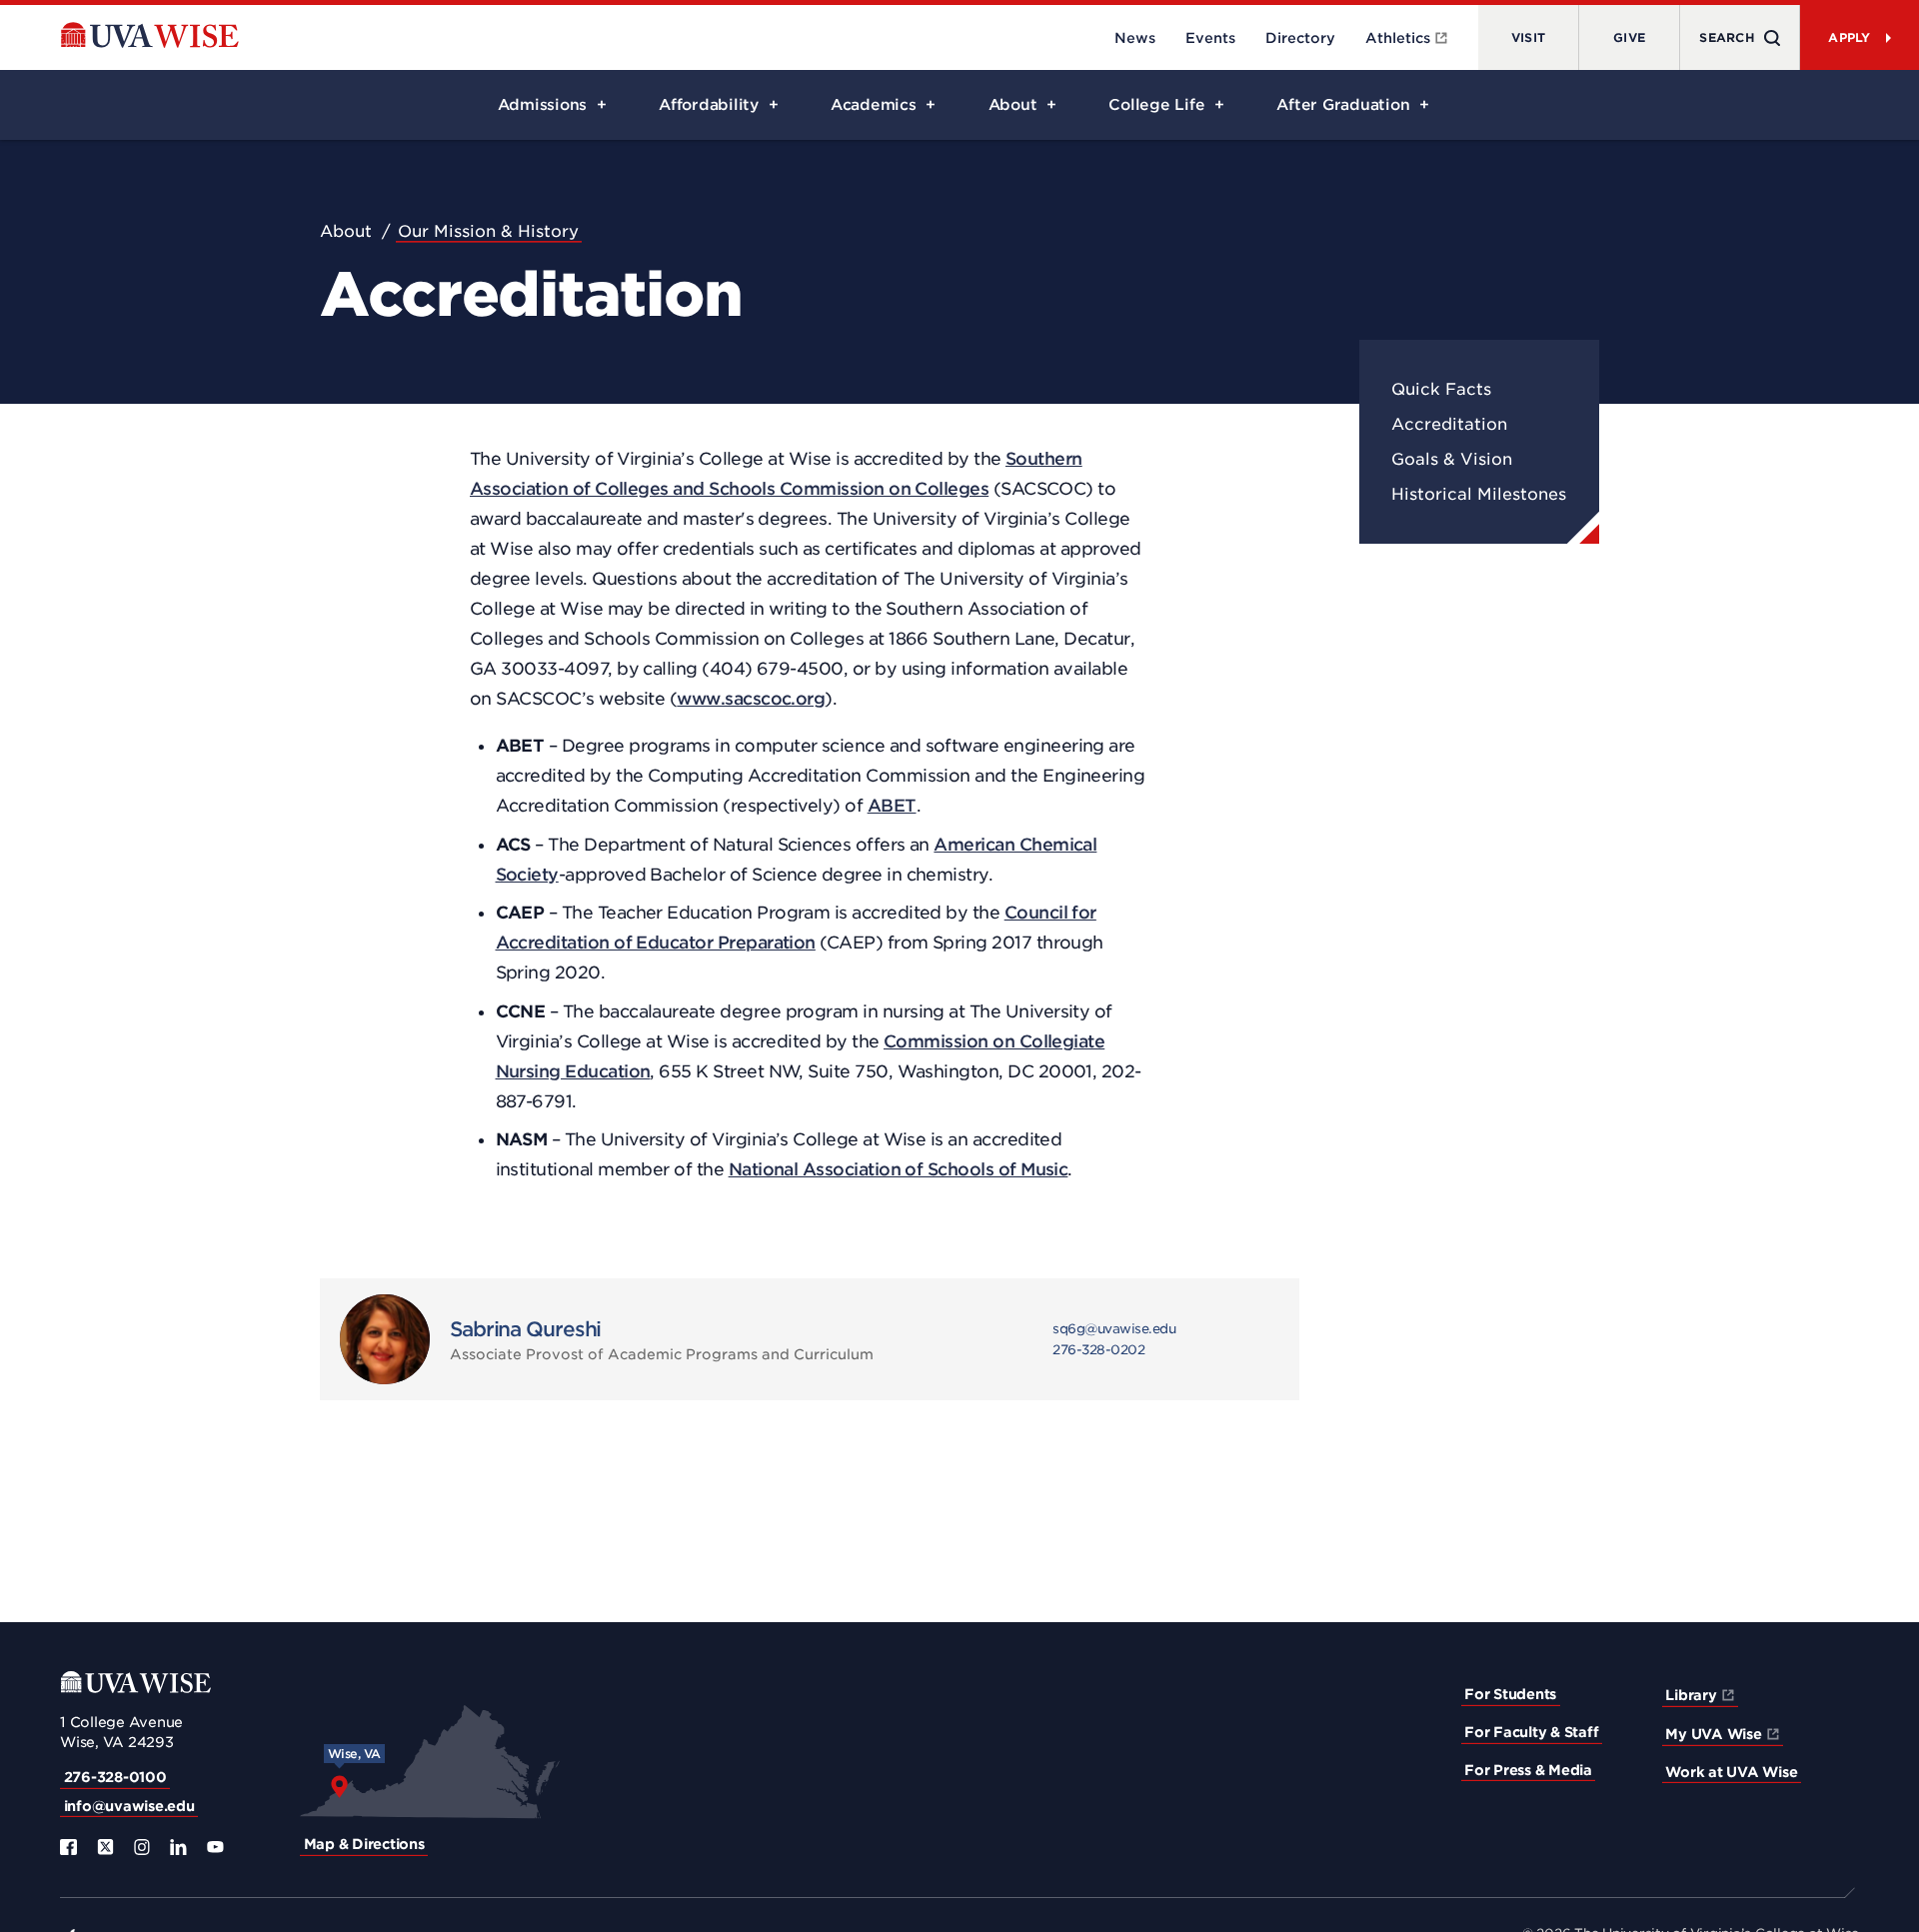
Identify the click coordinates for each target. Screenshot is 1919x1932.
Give (1629, 37)
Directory (1300, 38)
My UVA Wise (1713, 1734)
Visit (1528, 37)
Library (1691, 1695)
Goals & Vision (1452, 459)
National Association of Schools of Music (899, 1169)
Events (1210, 38)
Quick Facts (1441, 389)
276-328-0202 (1098, 1350)
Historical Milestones (1479, 494)
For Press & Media (1528, 1770)
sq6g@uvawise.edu (1114, 1329)
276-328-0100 (115, 1777)
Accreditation (1449, 424)
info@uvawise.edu (129, 1806)
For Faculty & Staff (1531, 1732)
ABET (892, 806)
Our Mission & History (488, 231)
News (1135, 38)
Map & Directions (364, 1844)
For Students (1510, 1694)
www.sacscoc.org (751, 699)
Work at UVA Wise (1731, 1772)
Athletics (1398, 38)
